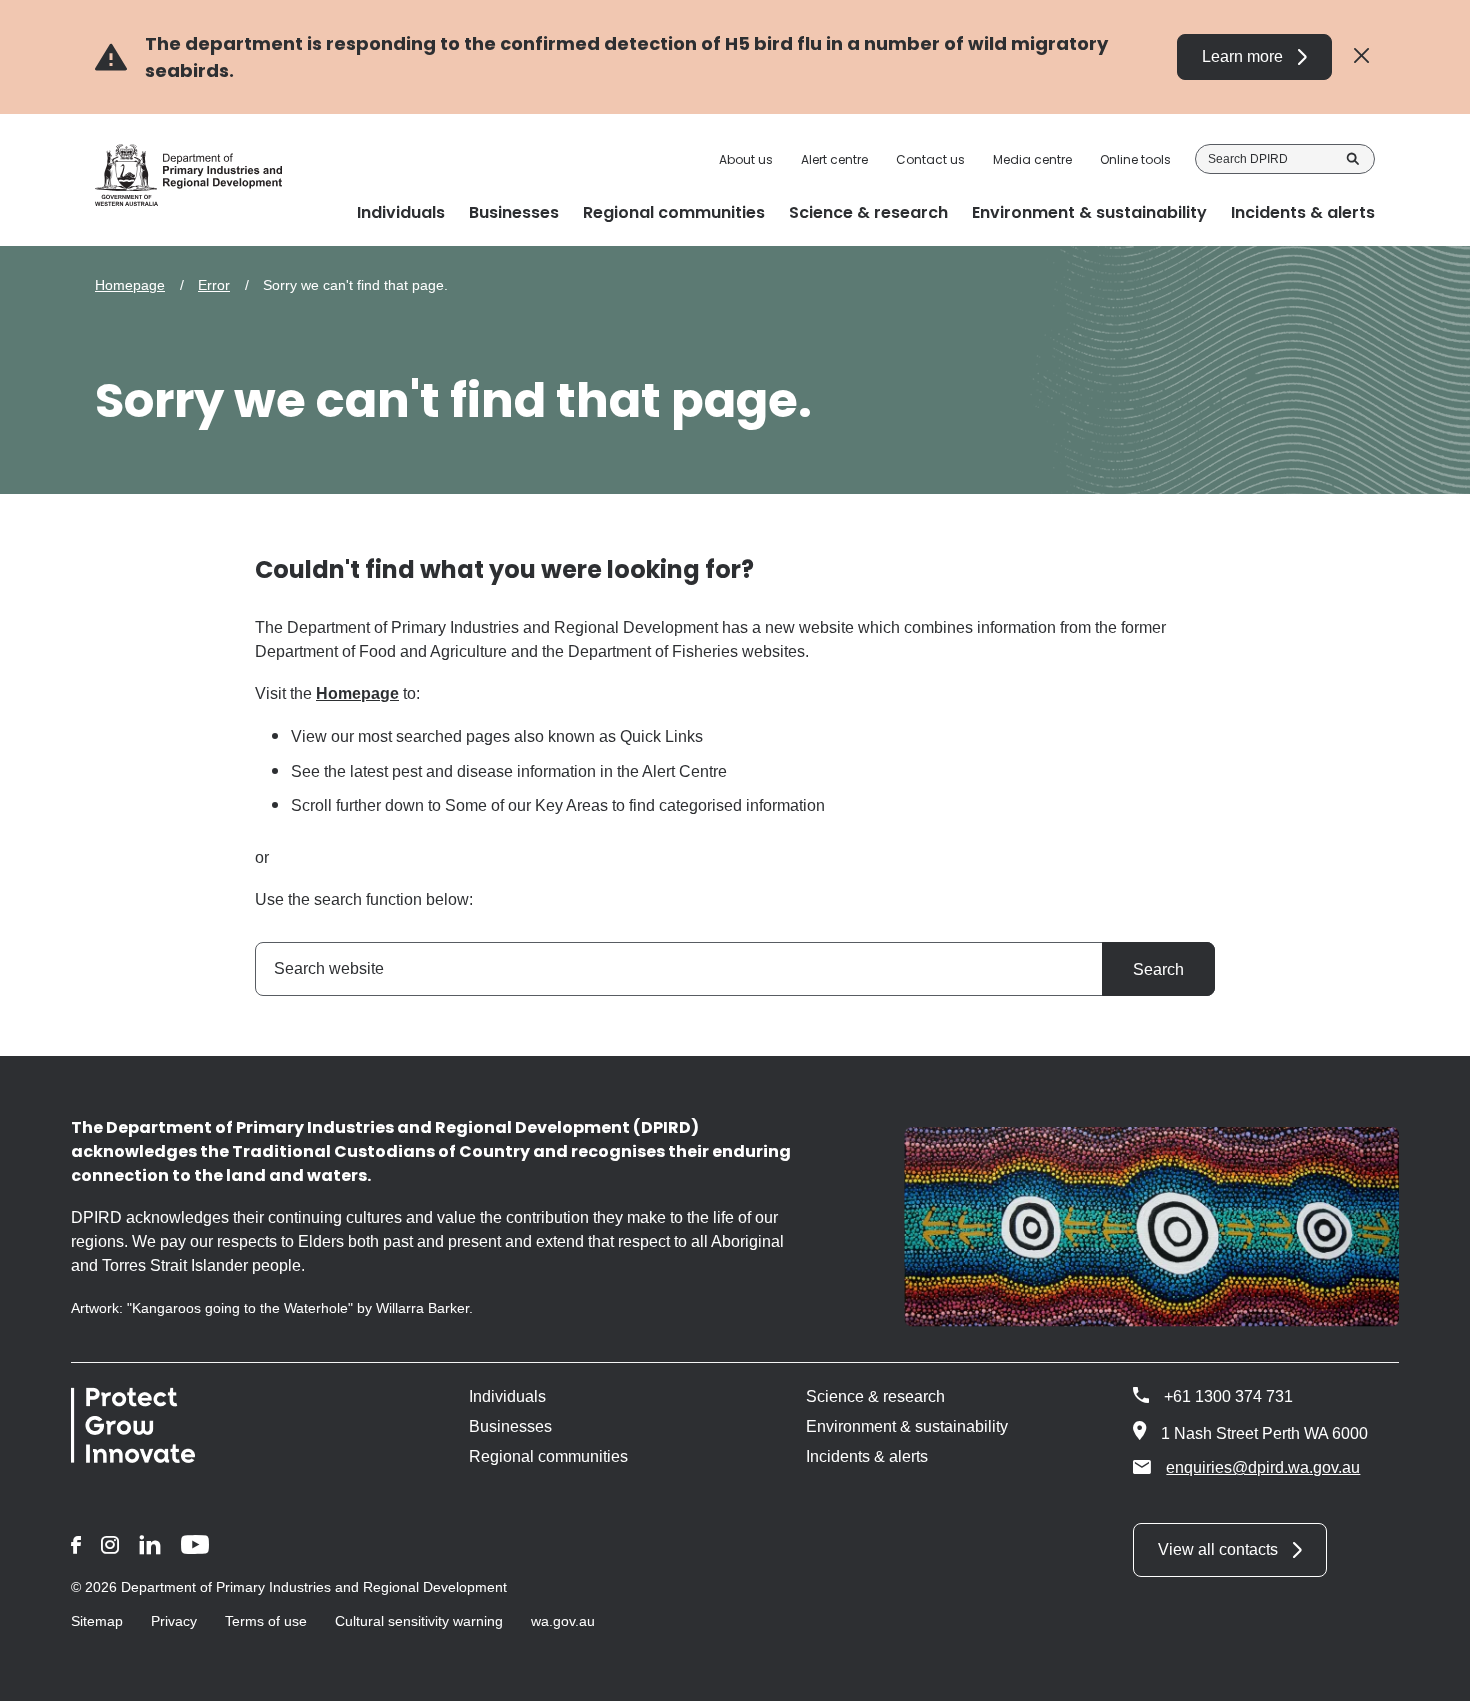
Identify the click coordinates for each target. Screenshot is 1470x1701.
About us (746, 160)
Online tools (1135, 160)
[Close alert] (1361, 56)
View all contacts (1218, 1549)
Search (1353, 159)
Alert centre (834, 160)
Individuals (507, 1396)
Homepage (130, 285)
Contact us (930, 160)
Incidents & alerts (867, 1456)
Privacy (174, 1621)
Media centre (1032, 160)
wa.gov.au (563, 1621)
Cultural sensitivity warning (419, 1621)
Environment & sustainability (907, 1426)
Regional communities (548, 1456)
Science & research (875, 1396)
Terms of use (266, 1621)
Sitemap (97, 1621)
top (1430, 1673)
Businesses (510, 1426)
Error (214, 285)
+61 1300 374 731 (1228, 1396)
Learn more (1242, 56)
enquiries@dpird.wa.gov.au (1263, 1467)
